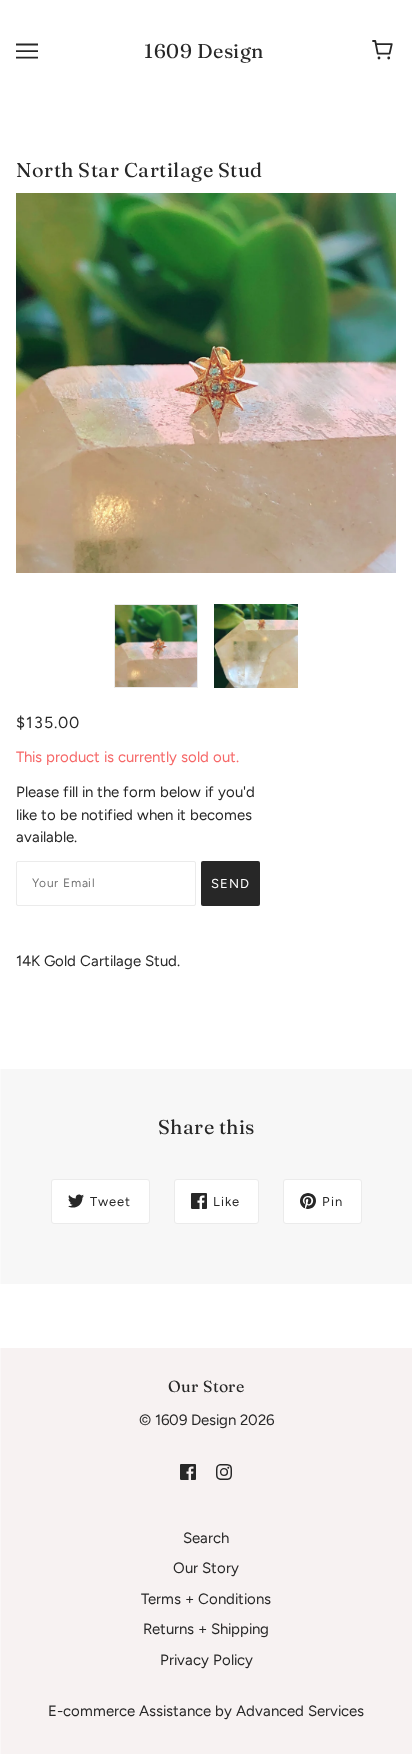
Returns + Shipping (206, 1629)
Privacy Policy (206, 1660)
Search (206, 1538)
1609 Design (204, 50)
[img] (188, 1471)
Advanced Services (300, 1711)
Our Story (206, 1568)
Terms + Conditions (206, 1599)
